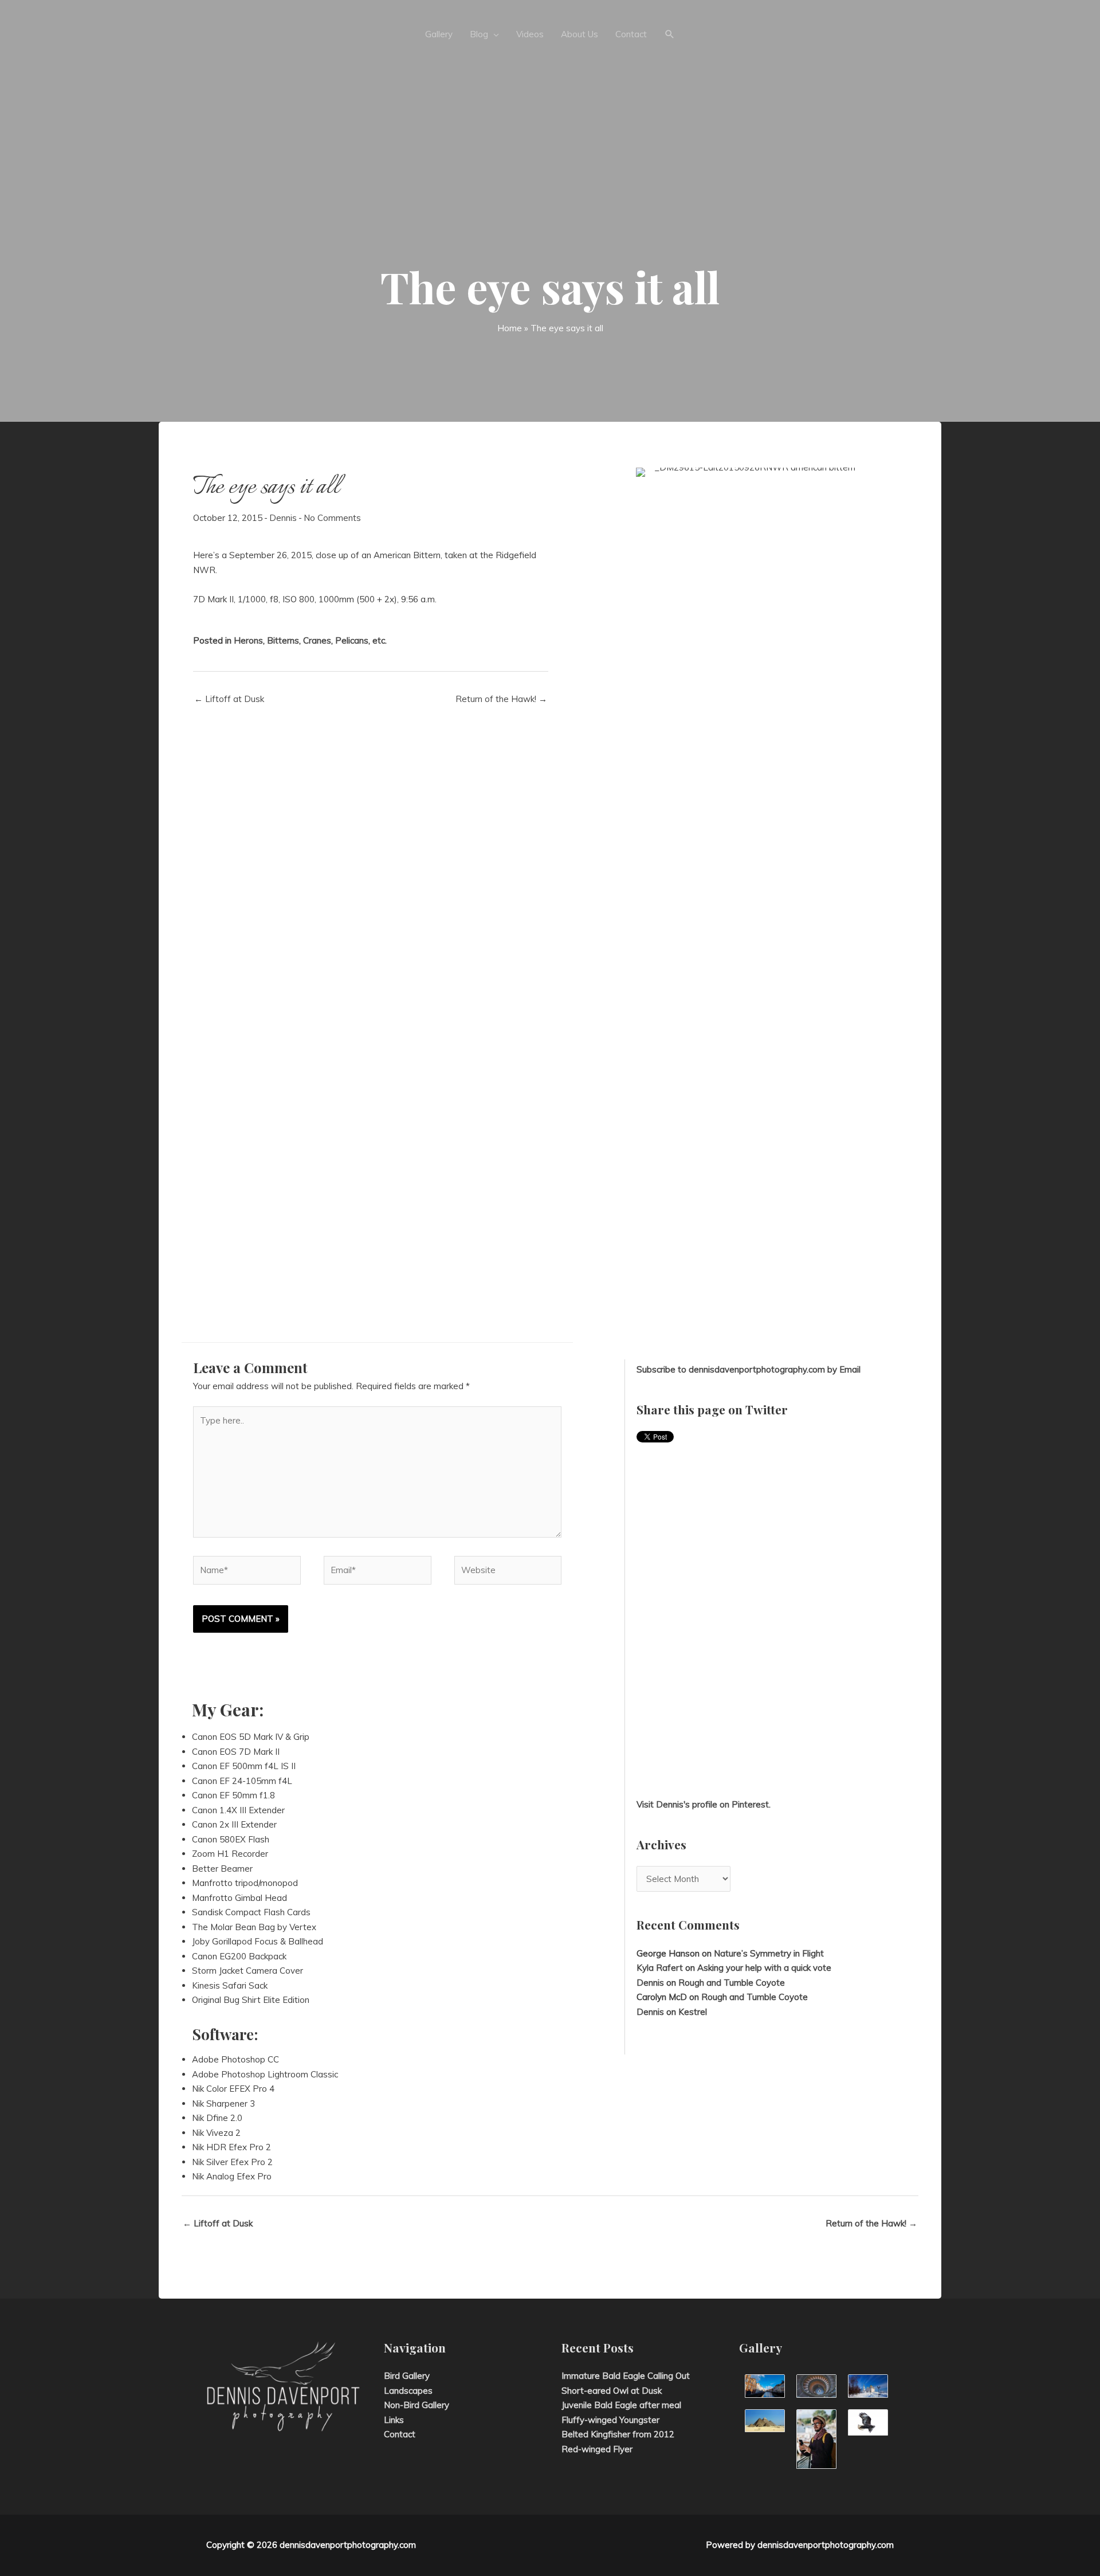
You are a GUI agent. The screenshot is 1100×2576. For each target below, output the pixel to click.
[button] (670, 34)
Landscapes (408, 2391)
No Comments (332, 518)
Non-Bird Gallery (417, 2405)
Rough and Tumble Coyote (732, 1983)
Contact (400, 2434)
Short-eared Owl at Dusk (612, 2391)
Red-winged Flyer (597, 2449)
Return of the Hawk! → (501, 699)
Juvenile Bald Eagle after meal (621, 2405)
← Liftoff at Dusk (229, 699)
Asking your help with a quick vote (764, 1968)
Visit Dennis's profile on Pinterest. (704, 1804)
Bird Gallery (407, 2376)
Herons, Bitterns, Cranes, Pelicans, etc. (310, 640)
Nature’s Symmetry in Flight (769, 1953)
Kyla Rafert (660, 1968)
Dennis (283, 518)
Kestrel (693, 2012)
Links (394, 2420)
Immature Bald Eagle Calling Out (626, 2376)
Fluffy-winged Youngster (610, 2420)
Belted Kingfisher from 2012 (618, 2434)
